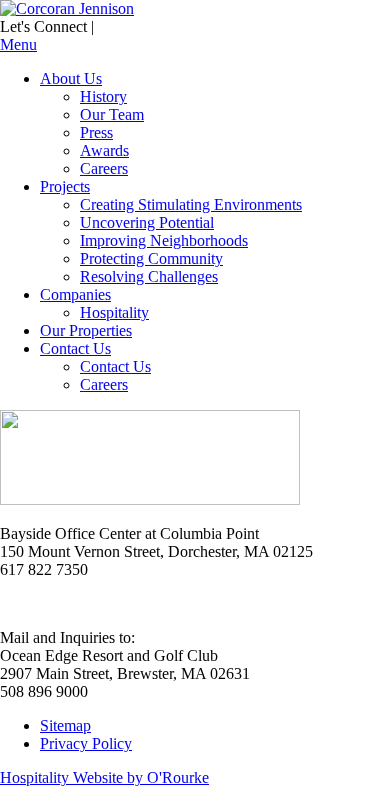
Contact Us (75, 348)
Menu (18, 44)
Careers (104, 168)
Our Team (112, 114)
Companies (75, 294)
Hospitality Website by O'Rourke (104, 777)
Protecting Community (151, 258)
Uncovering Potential (147, 222)
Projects (65, 186)
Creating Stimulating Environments (191, 204)
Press (96, 132)
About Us (71, 78)
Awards (104, 150)
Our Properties (86, 330)
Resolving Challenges (149, 276)
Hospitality (114, 312)
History (103, 96)
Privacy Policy (86, 743)
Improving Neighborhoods (164, 240)
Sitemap (65, 725)
